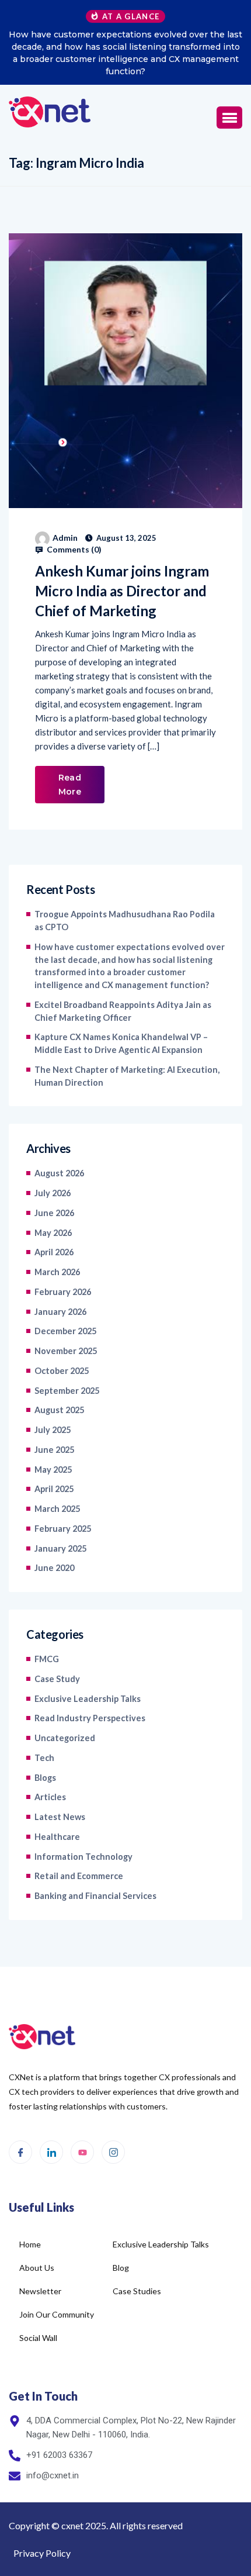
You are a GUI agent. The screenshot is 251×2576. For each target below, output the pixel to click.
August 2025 (59, 1410)
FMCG (47, 1659)
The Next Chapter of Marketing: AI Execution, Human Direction (127, 1076)
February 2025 (63, 1529)
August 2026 (59, 1173)
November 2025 (66, 1351)
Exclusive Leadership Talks (88, 1699)
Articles (50, 1797)
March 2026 (57, 1272)
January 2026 (60, 1312)
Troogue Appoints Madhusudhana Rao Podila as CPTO (125, 921)
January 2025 (60, 1548)
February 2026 (63, 1292)
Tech (44, 1758)
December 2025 (65, 1331)
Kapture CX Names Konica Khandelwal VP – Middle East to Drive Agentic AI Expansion (121, 1043)
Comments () (73, 550)
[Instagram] (113, 2152)
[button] (229, 118)
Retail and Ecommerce (79, 1876)
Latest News (60, 1817)
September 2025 (67, 1391)
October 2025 (62, 1371)
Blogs (45, 1778)
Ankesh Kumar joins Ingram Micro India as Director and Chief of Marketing (122, 591)
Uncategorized (65, 1738)
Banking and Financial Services (95, 1896)
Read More (70, 785)
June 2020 (54, 1568)
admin (65, 538)
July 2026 (53, 1193)
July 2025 (53, 1430)
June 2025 (54, 1450)
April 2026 (54, 1252)
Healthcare (57, 1837)
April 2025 (54, 1489)
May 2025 (53, 1470)
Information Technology (83, 1857)
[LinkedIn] (51, 2152)
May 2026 (53, 1233)
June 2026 (54, 1213)
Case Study (57, 1679)
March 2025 (57, 1509)
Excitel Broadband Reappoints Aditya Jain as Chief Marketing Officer (123, 1011)
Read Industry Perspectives (90, 1718)
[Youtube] (82, 2152)
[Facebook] (20, 2152)
